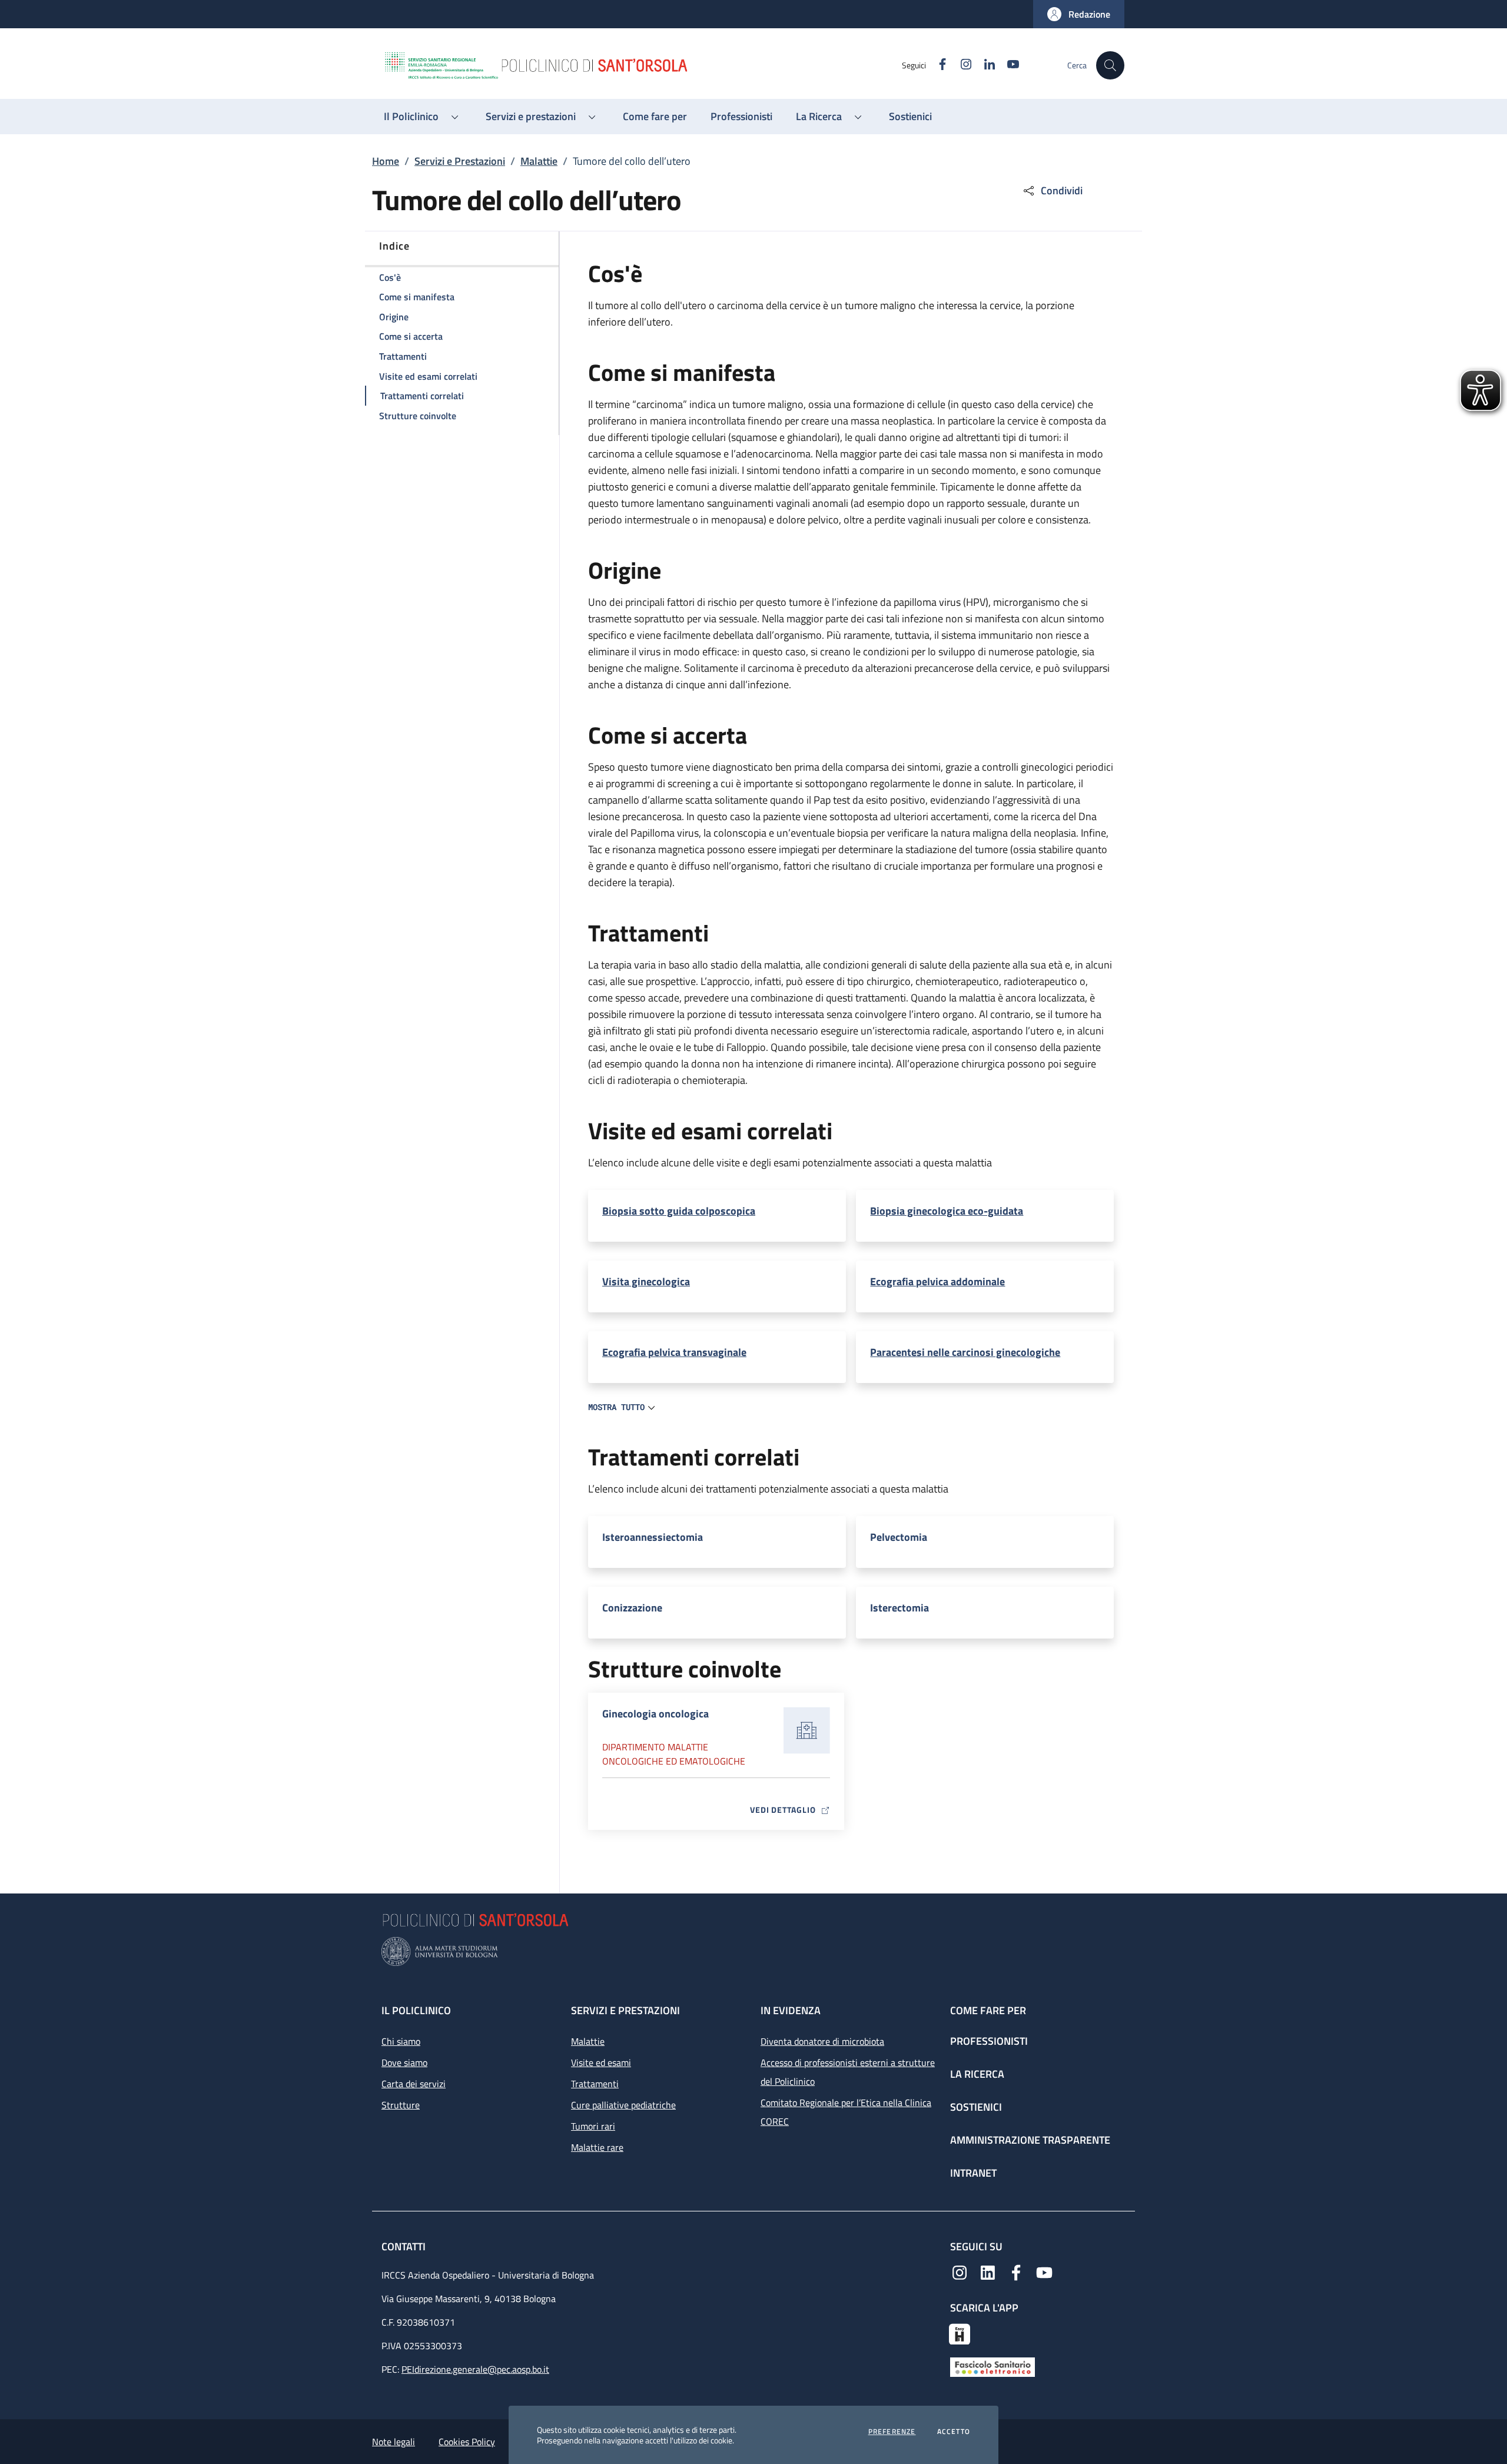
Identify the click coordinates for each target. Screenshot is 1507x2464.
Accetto (954, 2432)
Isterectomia (899, 1608)
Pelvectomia (899, 1537)
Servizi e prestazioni (625, 2010)
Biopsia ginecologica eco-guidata (947, 1211)
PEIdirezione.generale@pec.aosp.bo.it (475, 2369)
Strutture (401, 2105)
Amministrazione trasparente (1030, 2140)
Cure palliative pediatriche (623, 2105)
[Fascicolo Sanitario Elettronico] (993, 2366)
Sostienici (976, 2107)
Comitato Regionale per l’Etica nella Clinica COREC (846, 2112)
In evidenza (791, 2010)
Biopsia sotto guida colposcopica (679, 1211)
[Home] (642, 65)
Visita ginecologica (646, 1282)
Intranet (973, 2173)
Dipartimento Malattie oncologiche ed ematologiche (674, 1754)
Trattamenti (595, 2084)
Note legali (394, 2442)
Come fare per (988, 2010)
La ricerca (977, 2074)
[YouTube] (1044, 2271)
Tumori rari (593, 2126)
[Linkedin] (988, 2271)
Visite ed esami (601, 2062)
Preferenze (892, 2432)
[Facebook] (1016, 2271)
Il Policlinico (416, 2010)
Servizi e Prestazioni (460, 161)
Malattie (539, 161)
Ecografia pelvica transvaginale (674, 1352)
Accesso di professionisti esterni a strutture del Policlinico (848, 2072)
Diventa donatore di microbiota (822, 2041)
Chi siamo (401, 2041)
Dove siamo (404, 2062)
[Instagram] (960, 2271)
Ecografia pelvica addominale (937, 1282)
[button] (1079, 14)
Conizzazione (632, 1608)
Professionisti (989, 2041)
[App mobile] (960, 2333)
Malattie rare (597, 2147)
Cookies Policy (467, 2442)
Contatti (405, 2246)
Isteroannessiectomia (653, 1537)
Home (386, 161)
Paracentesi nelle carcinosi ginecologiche (965, 1352)
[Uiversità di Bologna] (753, 1951)
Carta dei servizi (414, 2084)
